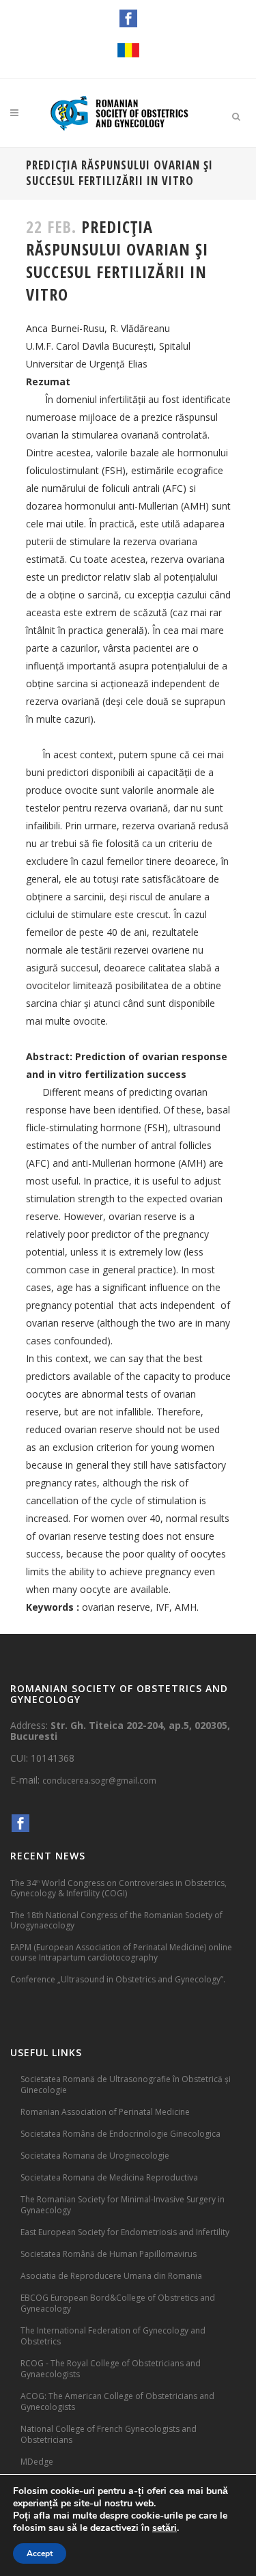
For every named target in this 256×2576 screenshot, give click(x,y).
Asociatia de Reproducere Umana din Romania (111, 2276)
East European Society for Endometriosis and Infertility (125, 2232)
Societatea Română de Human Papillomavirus (109, 2254)
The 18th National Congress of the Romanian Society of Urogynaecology (116, 1920)
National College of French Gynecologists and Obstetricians (109, 2434)
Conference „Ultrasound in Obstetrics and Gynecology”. (118, 1979)
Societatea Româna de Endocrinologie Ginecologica (120, 2134)
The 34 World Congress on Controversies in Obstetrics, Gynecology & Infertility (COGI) (118, 1888)
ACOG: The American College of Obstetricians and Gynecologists (117, 2401)
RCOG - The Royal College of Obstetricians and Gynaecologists (111, 2369)
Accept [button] (40, 2553)
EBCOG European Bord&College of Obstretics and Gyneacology (118, 2303)
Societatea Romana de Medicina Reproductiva (109, 2177)
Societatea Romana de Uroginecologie (95, 2156)
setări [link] (165, 2528)
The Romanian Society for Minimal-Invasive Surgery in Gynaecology (123, 2205)
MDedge (37, 2462)
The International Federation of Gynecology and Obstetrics (113, 2336)
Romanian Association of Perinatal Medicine (105, 2112)
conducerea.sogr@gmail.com (99, 1781)
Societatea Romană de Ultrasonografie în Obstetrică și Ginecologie (126, 2085)
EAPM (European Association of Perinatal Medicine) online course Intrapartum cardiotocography (121, 1952)
